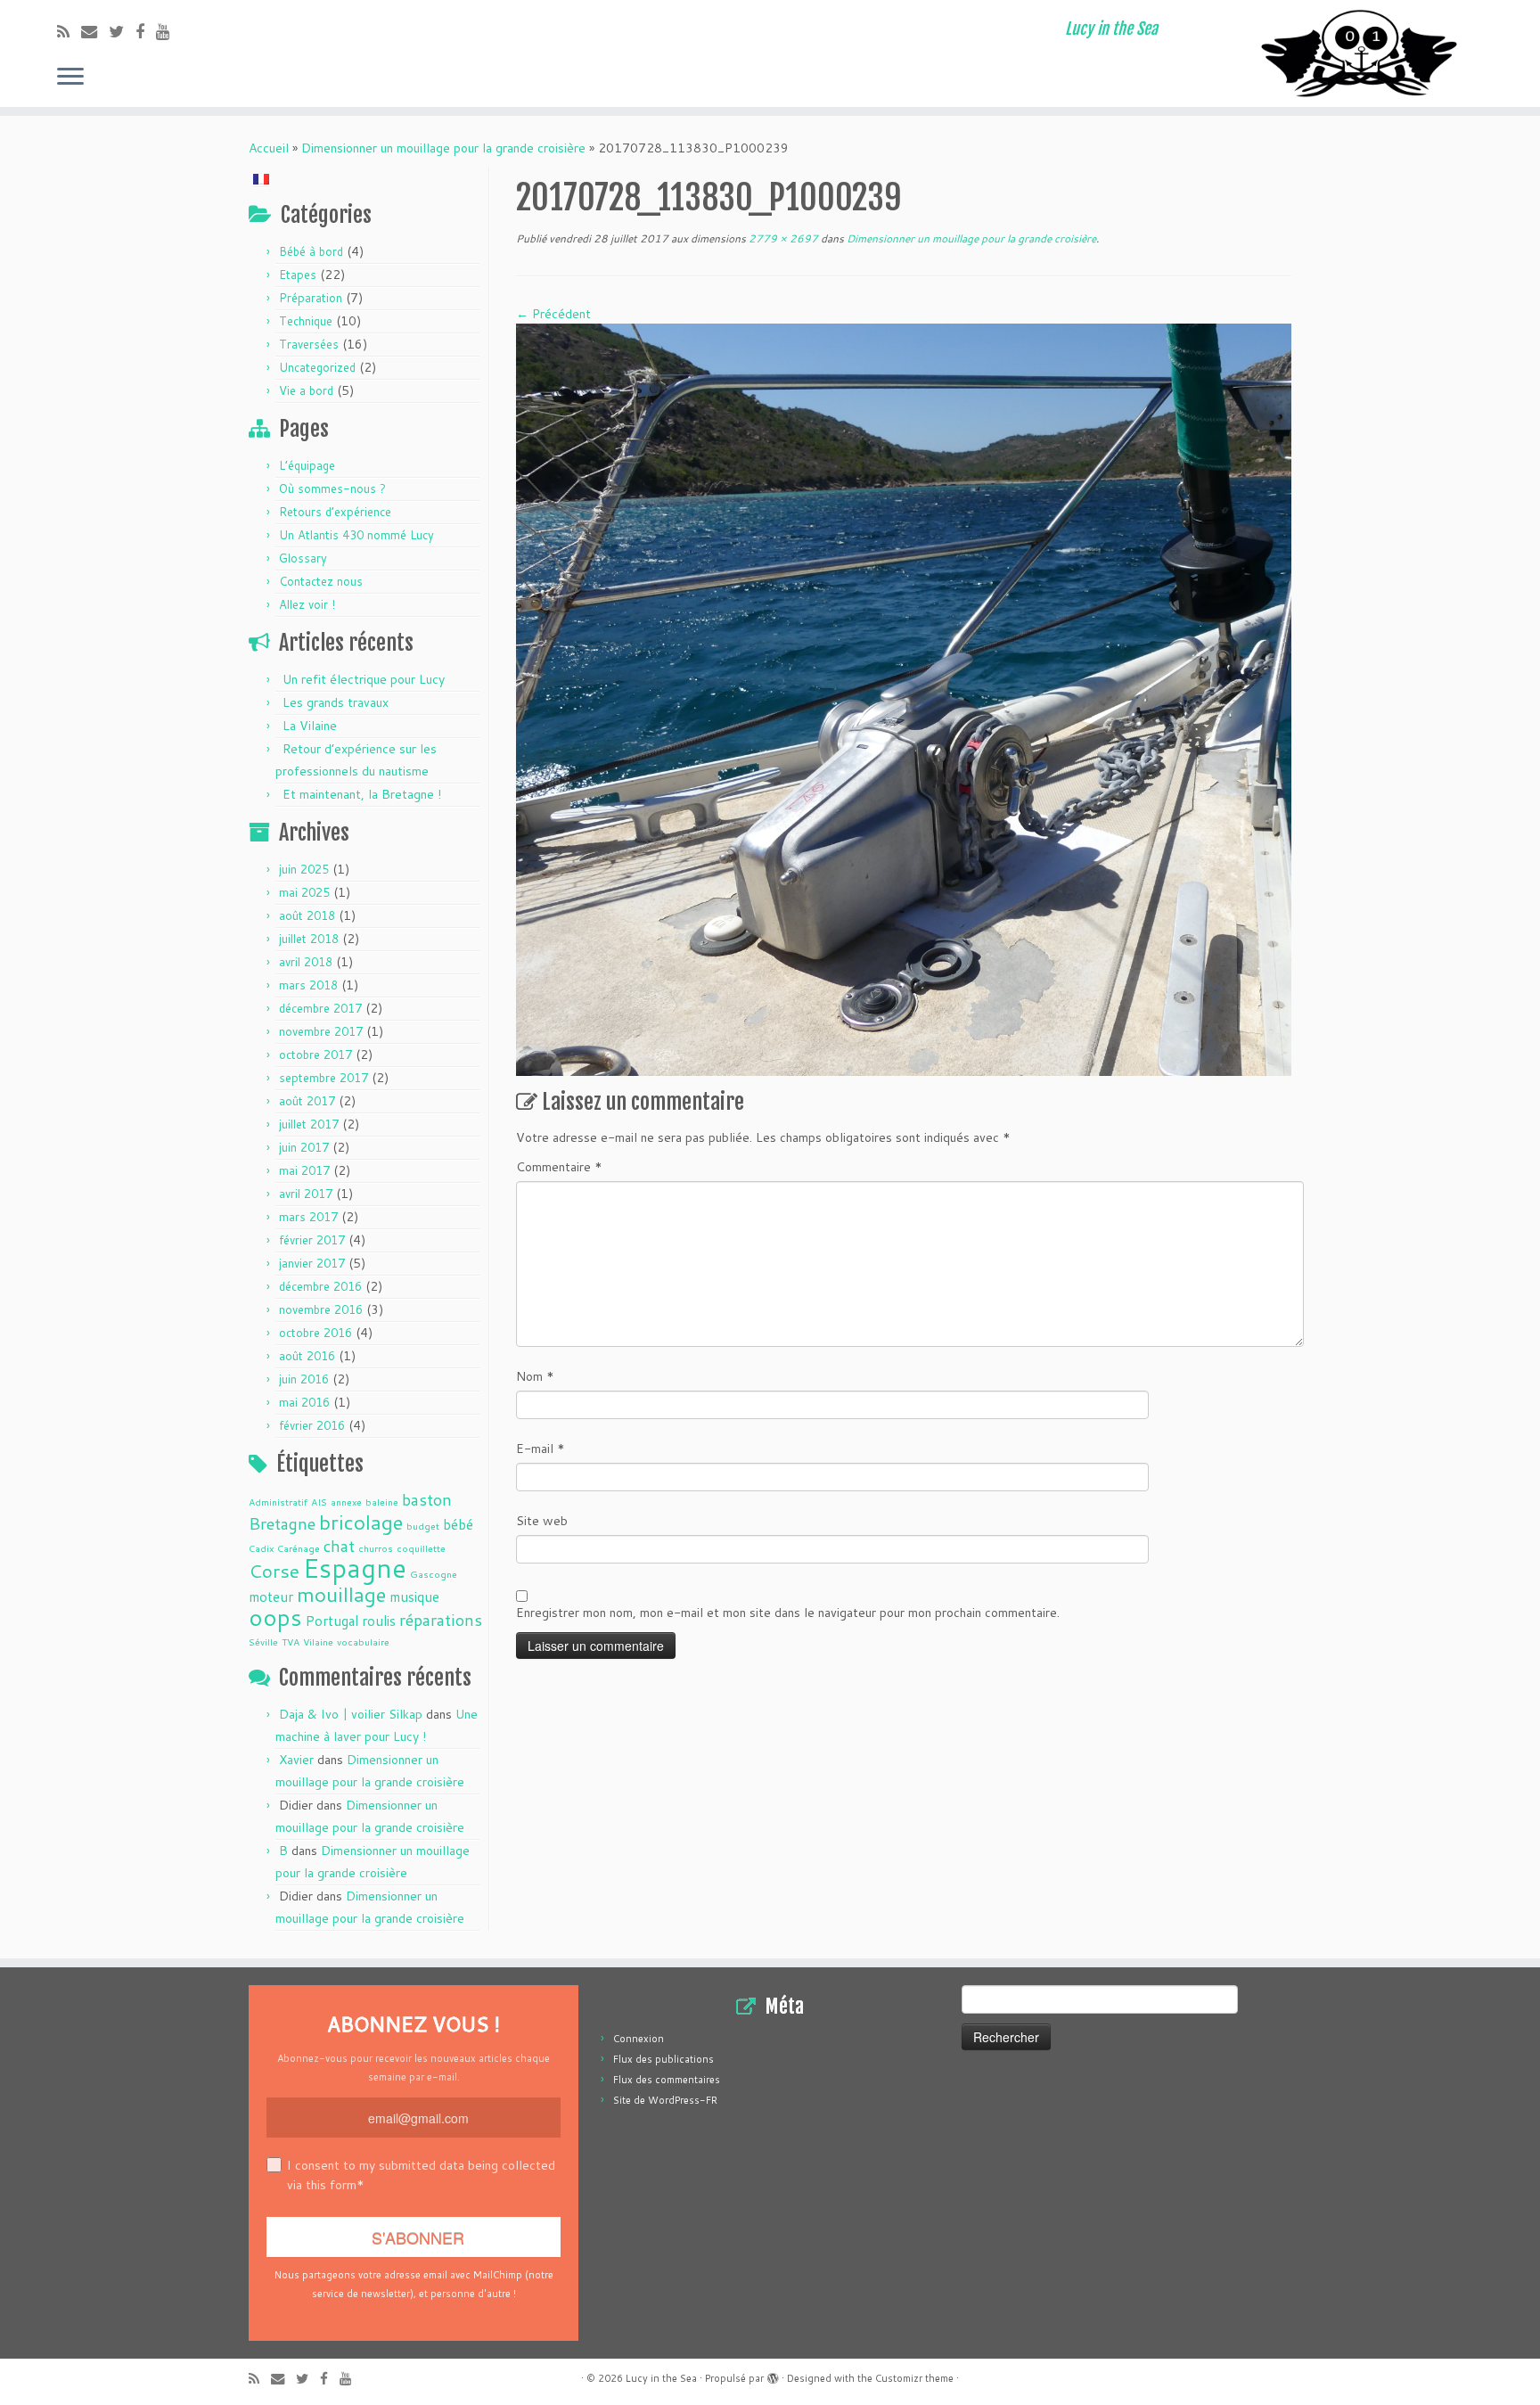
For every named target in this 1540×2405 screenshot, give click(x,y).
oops (275, 1617)
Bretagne (282, 1523)
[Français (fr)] (261, 177)
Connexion (639, 2039)
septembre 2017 (324, 1078)
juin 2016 (304, 1379)
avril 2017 (306, 1194)
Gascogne (434, 1574)
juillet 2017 (309, 1124)
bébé (458, 1524)
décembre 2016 (320, 1286)
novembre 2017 (321, 1031)
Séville (263, 1642)
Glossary (303, 558)
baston (427, 1499)
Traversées (309, 344)
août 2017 (307, 1101)
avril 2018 (306, 962)
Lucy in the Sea (661, 2378)
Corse (274, 1571)
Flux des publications (664, 2059)
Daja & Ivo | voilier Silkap (351, 1714)
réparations (441, 1620)
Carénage (299, 1548)
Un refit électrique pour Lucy (364, 679)
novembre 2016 (321, 1309)
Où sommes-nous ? (332, 488)
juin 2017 (304, 1147)
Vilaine (318, 1642)
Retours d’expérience (335, 512)
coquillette (421, 1548)
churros (376, 1548)
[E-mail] (95, 31)
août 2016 (307, 1356)
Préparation (311, 298)
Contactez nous (321, 581)
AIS (319, 1502)
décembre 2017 (320, 1008)
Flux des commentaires (667, 2080)
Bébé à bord (311, 251)
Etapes (298, 275)
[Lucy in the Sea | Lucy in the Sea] (1362, 53)
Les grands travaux (336, 702)
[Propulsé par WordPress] (773, 2375)
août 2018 (307, 915)
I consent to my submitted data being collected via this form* (421, 2175)
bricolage (361, 1522)
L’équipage (307, 465)
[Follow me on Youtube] (169, 31)
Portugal (332, 1621)
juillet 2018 (309, 939)
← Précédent (553, 314)
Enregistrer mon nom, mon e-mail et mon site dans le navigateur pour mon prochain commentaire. (788, 1613)
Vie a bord (306, 390)
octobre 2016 (315, 1333)
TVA (291, 1642)
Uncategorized (317, 367)
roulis (379, 1621)
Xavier (296, 1760)
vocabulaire (363, 1642)
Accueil (269, 148)
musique (414, 1596)
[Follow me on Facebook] (146, 31)
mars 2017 (308, 1217)
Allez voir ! (307, 604)
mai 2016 (304, 1402)
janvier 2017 (312, 1263)
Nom (535, 1376)
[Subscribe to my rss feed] (69, 31)
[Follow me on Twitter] (122, 31)
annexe (346, 1502)
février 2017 (312, 1240)
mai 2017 (304, 1170)
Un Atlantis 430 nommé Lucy (356, 535)
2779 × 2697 (782, 238)
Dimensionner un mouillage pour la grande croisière (443, 148)
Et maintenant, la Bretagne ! (362, 794)
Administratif (278, 1502)
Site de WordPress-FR (665, 2100)
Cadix (261, 1548)
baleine (382, 1502)
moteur (271, 1596)
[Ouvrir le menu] (70, 78)
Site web (542, 1521)
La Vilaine (310, 726)
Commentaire (559, 1167)
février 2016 (312, 1425)
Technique (306, 321)
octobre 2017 (315, 1055)
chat (339, 1546)
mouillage (341, 1594)
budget (423, 1526)
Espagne (355, 1568)
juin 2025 (304, 869)
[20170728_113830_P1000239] (904, 699)
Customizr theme (914, 2378)
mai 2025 (304, 892)
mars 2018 (308, 985)
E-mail (541, 1449)
